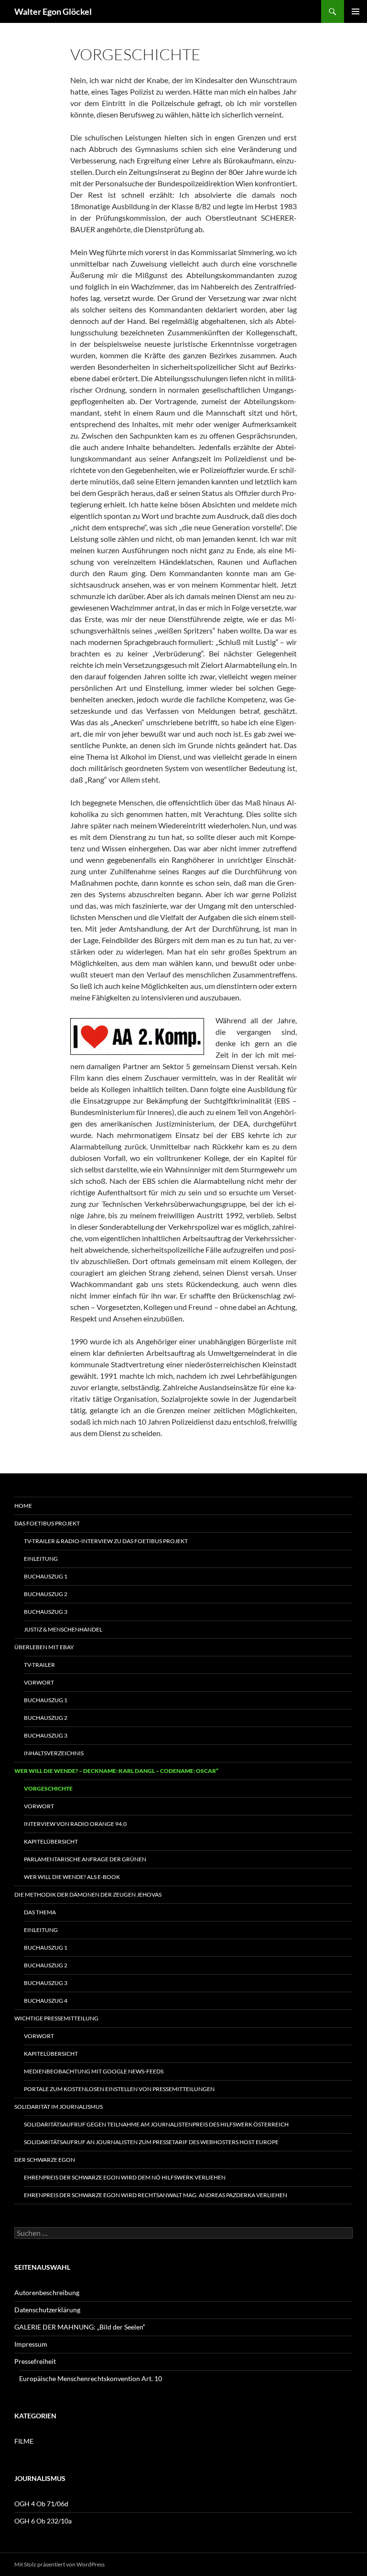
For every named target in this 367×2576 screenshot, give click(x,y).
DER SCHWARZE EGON (45, 2160)
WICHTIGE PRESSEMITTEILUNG (56, 2018)
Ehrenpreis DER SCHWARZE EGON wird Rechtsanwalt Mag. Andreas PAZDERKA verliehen (156, 2195)
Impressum (31, 2344)
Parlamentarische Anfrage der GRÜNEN (85, 1859)
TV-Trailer (39, 1665)
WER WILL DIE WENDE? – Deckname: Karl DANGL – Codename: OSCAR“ (116, 1771)
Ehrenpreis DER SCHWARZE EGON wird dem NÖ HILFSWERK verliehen (125, 2177)
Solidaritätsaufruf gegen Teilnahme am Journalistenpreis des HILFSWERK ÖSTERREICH (156, 2124)
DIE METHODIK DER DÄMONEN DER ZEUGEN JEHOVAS (88, 1894)
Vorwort (39, 1682)
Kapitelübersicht (51, 1841)
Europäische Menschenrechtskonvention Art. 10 (91, 2378)
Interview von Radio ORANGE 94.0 (75, 1824)
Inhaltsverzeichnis (54, 1753)
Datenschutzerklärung (47, 2310)
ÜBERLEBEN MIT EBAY (44, 1647)
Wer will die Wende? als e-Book (72, 1877)
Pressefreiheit (35, 2361)
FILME (24, 2441)
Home (23, 1506)
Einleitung (41, 1559)
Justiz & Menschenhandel (63, 1629)
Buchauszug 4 (46, 2001)
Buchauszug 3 (46, 1612)
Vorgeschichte (48, 1788)
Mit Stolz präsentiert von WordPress (59, 2564)
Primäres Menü (356, 11)
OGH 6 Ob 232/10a (43, 2521)
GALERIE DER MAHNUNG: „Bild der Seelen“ (80, 2327)
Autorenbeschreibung (47, 2292)
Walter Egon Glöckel (53, 11)
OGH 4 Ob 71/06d (41, 2504)
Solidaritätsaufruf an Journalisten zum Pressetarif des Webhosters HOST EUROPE (151, 2142)
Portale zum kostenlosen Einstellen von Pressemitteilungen (119, 2089)
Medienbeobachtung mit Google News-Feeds (94, 2071)
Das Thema (40, 1912)
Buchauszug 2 (46, 1594)
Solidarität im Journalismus (59, 2107)
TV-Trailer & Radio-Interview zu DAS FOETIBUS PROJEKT (106, 1541)
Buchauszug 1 (46, 1576)
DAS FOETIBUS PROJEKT (47, 1523)
